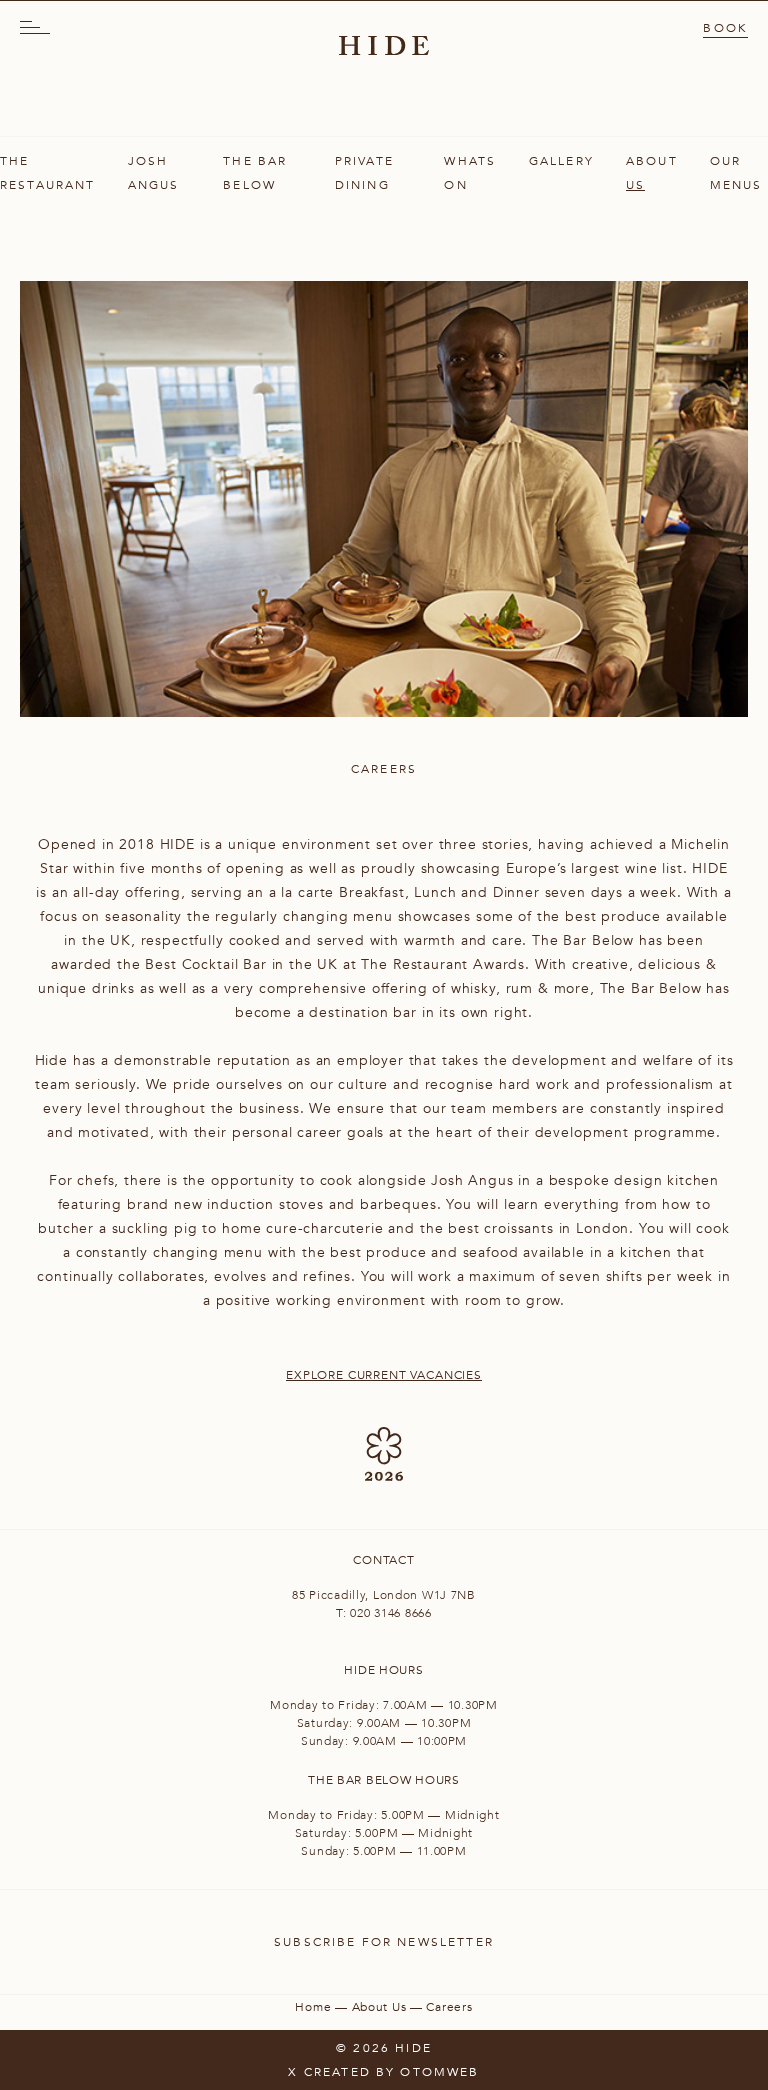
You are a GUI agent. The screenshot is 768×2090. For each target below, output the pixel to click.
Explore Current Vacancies (384, 1375)
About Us (379, 2007)
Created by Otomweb (392, 2072)
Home (313, 2007)
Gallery (561, 161)
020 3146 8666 (390, 1613)
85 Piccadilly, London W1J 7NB (384, 1595)
